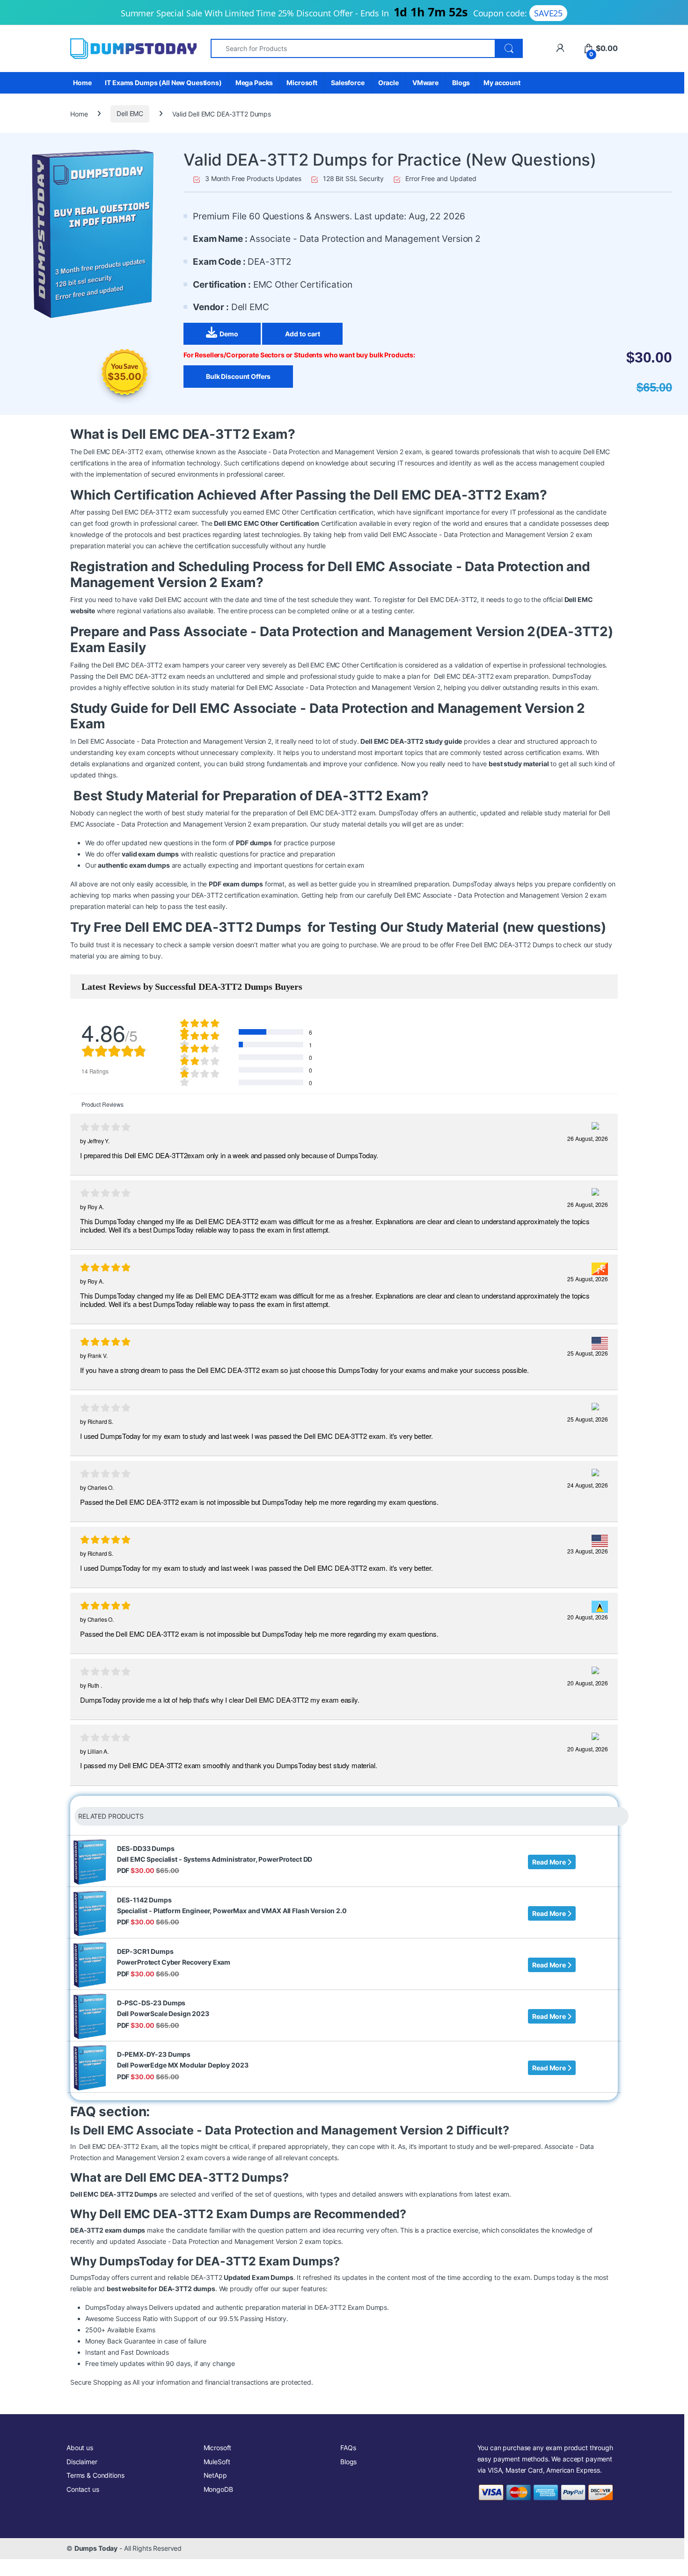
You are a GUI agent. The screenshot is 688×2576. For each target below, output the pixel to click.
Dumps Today (96, 2548)
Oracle (388, 83)
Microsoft (302, 83)
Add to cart (303, 334)
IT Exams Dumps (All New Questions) (163, 83)
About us (80, 2448)
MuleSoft (217, 2462)
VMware (425, 83)
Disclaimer (82, 2462)
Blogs (461, 83)
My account (502, 83)
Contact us (83, 2489)
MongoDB (218, 2489)
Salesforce (348, 83)
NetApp (215, 2475)
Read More (550, 1862)
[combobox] (353, 48)
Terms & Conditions (95, 2475)
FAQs (348, 2448)
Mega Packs (254, 83)
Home (82, 83)
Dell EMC (130, 113)
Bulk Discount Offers (238, 376)
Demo (229, 334)
